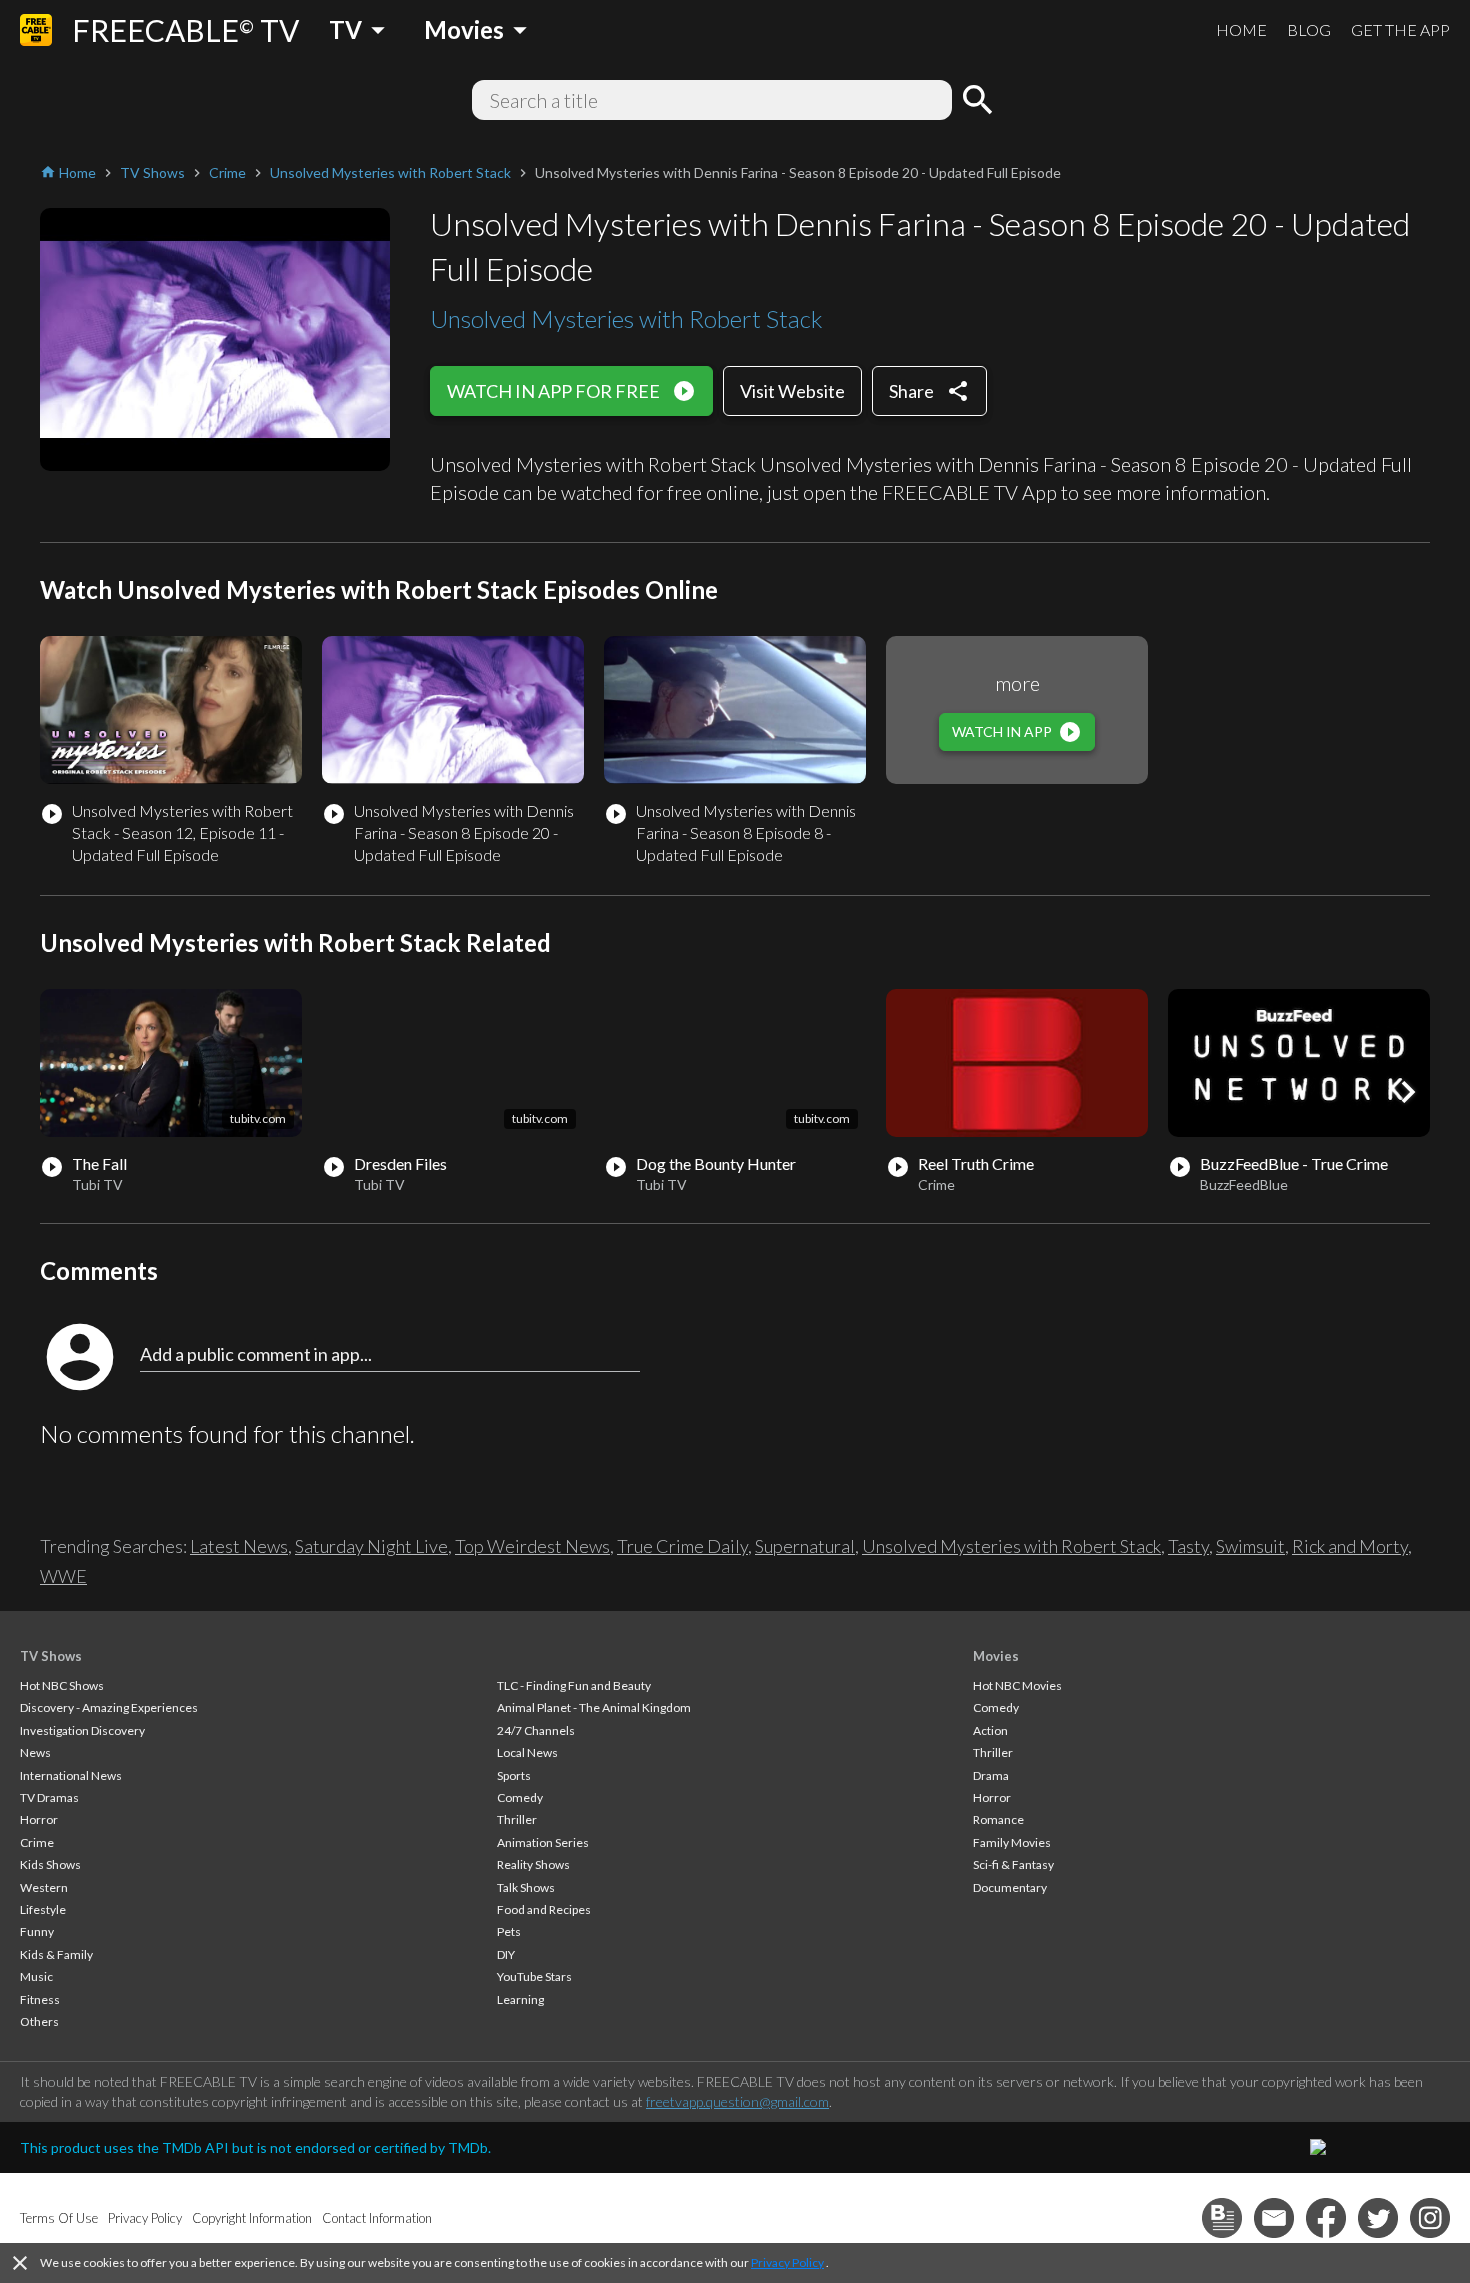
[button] (1408, 1092)
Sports (514, 1775)
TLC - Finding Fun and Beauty (574, 1685)
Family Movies (1012, 1842)
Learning (520, 1999)
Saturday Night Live (371, 1546)
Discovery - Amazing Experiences (109, 1707)
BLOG (1309, 29)
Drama (991, 1775)
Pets (509, 1931)
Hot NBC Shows (62, 1685)
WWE (63, 1576)
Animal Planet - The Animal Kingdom (594, 1707)
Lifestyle (43, 1909)
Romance (998, 1819)
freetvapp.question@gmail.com (737, 2101)
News (35, 1752)
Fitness (40, 1999)
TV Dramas (49, 1797)
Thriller (517, 1819)
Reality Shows (533, 1864)
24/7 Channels (536, 1730)
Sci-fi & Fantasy (1013, 1864)
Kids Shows (50, 1864)
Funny (37, 1931)
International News (71, 1775)
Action (990, 1730)
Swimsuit (1250, 1546)
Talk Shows (526, 1887)
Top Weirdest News (532, 1546)
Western (44, 1887)
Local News (527, 1752)
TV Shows (51, 1656)
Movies (996, 1656)
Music (36, 1976)
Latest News (239, 1546)
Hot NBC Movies (1017, 1685)
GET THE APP (1400, 29)
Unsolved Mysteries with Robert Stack (626, 318)
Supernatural (805, 1546)
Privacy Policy (787, 2262)
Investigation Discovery (82, 1730)
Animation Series (543, 1842)
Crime (37, 1842)
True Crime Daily (682, 1546)
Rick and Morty (1350, 1546)
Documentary (1010, 1887)
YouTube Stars (534, 1976)
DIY (506, 1954)
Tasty (1188, 1546)
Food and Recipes (544, 1909)
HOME (1241, 29)
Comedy (520, 1797)
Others (39, 2021)
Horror (39, 1819)
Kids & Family (56, 1954)
